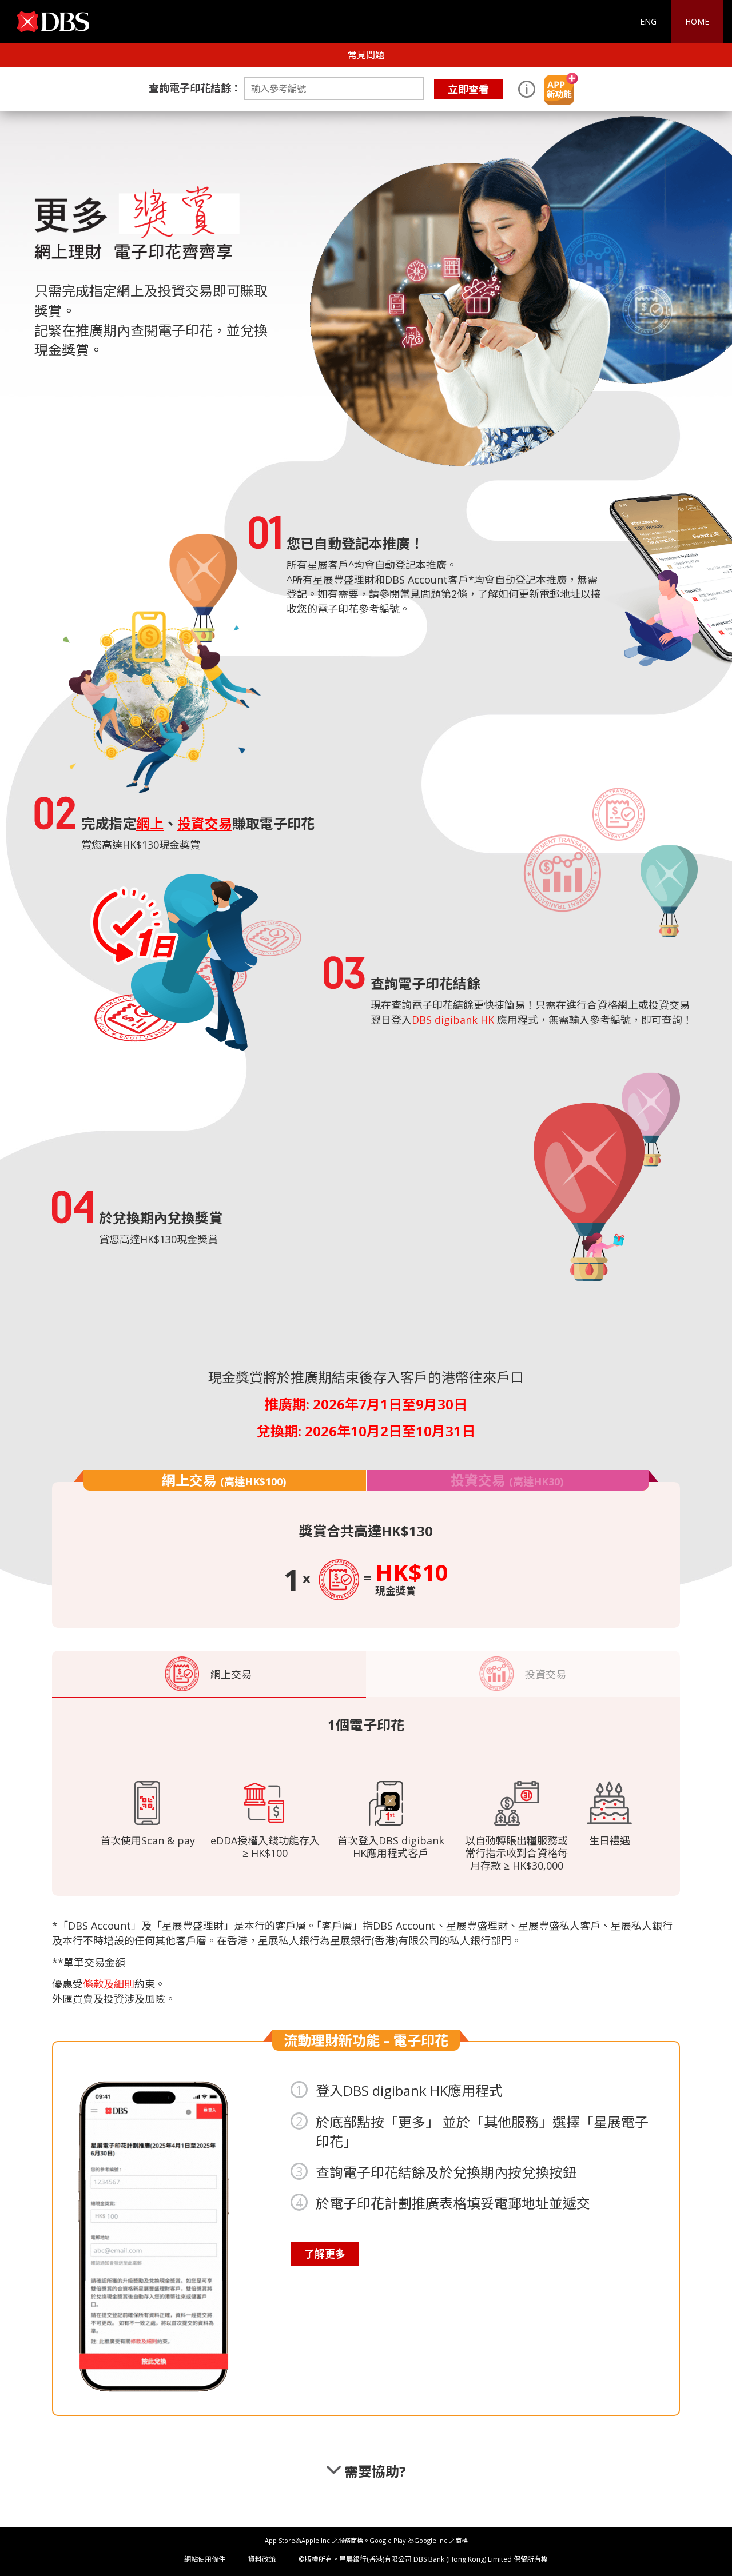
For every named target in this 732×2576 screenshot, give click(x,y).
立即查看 (468, 89)
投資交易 (507, 1480)
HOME (697, 21)
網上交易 (224, 1480)
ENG (648, 21)
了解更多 (325, 2254)
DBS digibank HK (453, 1020)
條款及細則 (109, 1984)
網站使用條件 (205, 2559)
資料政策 (262, 2559)
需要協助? (373, 2471)
